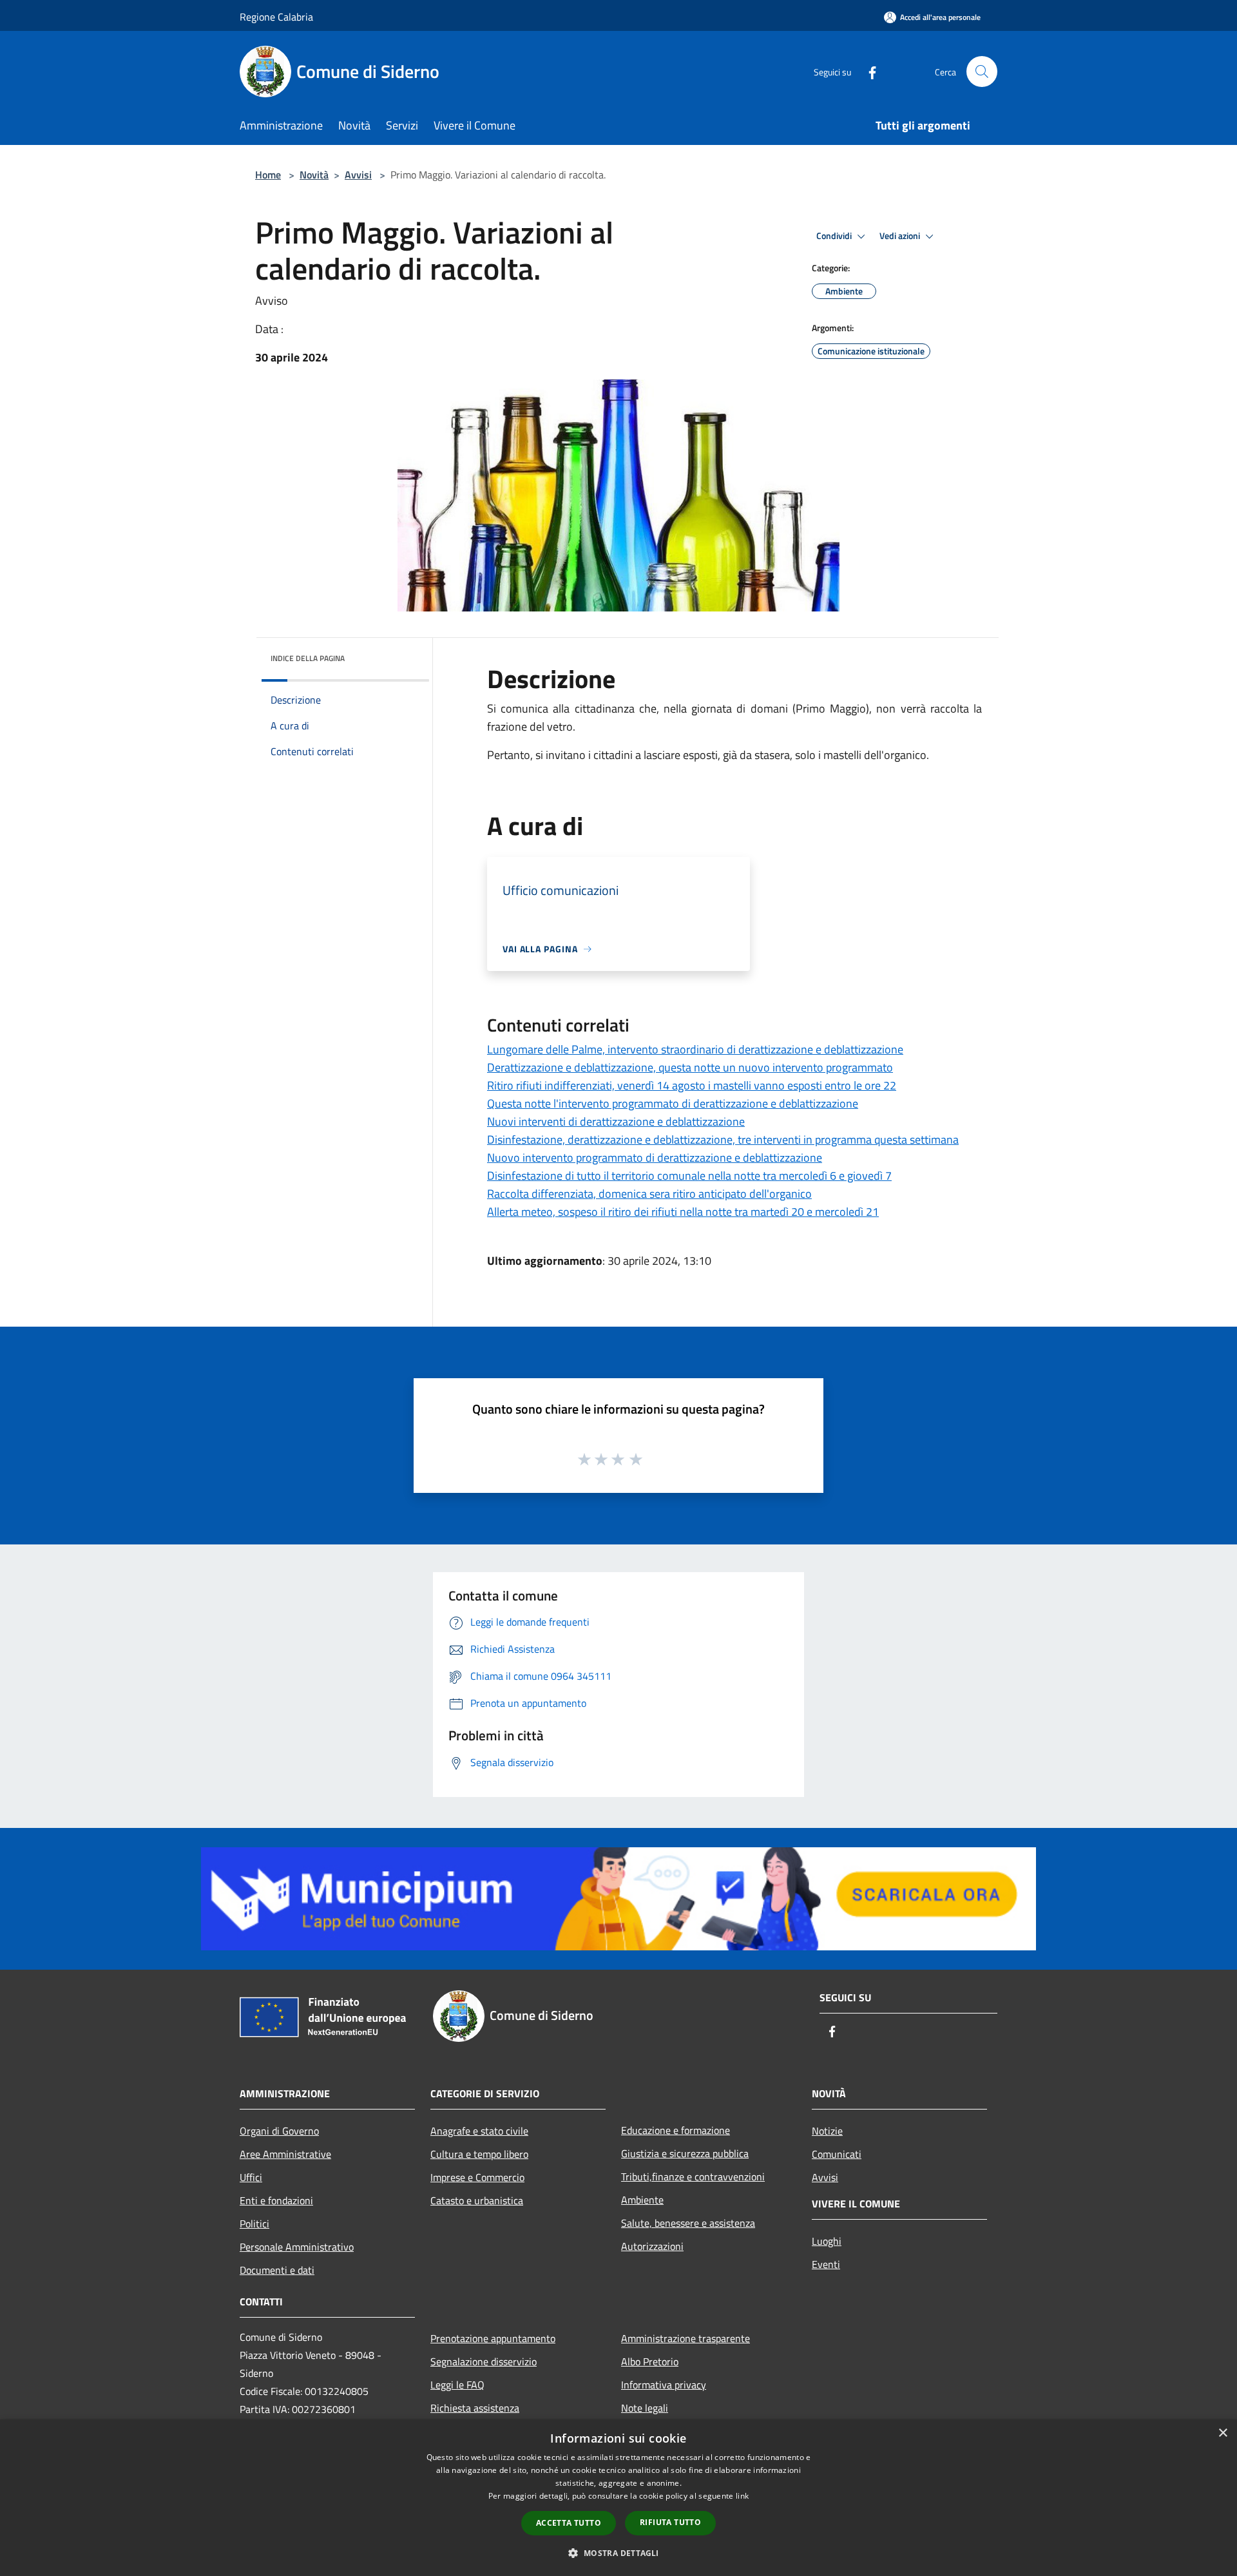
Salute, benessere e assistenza (688, 2223)
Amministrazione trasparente (686, 2338)
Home (268, 175)
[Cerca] (982, 72)
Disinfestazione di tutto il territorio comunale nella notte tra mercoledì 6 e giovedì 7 (689, 1176)
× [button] (1223, 2433)
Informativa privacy (664, 2385)
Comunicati (837, 2154)
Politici (254, 2224)
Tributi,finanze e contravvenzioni (693, 2177)
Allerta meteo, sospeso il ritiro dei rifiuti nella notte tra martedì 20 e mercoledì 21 (683, 1212)
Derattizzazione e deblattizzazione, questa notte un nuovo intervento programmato (690, 1067)
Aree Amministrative (285, 2154)
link (742, 2496)
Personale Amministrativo (297, 2247)
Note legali (645, 2408)
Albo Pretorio (650, 2361)
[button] (618, 2553)
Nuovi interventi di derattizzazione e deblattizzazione (616, 1121)
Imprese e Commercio (477, 2177)
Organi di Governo (279, 2131)
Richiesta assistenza (475, 2408)
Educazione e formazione (676, 2130)
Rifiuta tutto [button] (670, 2522)
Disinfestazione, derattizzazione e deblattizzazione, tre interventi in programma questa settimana (723, 1139)
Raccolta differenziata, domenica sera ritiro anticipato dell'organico (649, 1194)
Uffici (251, 2177)
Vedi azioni (901, 236)
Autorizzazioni (652, 2246)
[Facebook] (867, 71)
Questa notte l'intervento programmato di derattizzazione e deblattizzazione (673, 1103)
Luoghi (827, 2241)
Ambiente (642, 2200)
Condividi (835, 236)
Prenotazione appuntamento (493, 2338)
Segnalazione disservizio (484, 2361)
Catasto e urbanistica (477, 2200)
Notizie (827, 2131)
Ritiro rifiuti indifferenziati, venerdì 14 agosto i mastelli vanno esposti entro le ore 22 (692, 1085)
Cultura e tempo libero (479, 2154)
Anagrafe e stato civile (479, 2131)
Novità (314, 175)
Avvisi (358, 175)
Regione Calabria (276, 17)
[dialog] (618, 2498)
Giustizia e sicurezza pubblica (685, 2153)
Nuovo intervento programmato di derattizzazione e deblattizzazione (655, 1158)
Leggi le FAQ (457, 2385)
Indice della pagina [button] (308, 658)
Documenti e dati (277, 2270)
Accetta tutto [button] (569, 2523)
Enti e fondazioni (276, 2200)
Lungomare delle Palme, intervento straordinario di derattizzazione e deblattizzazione (695, 1049)
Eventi (826, 2264)
